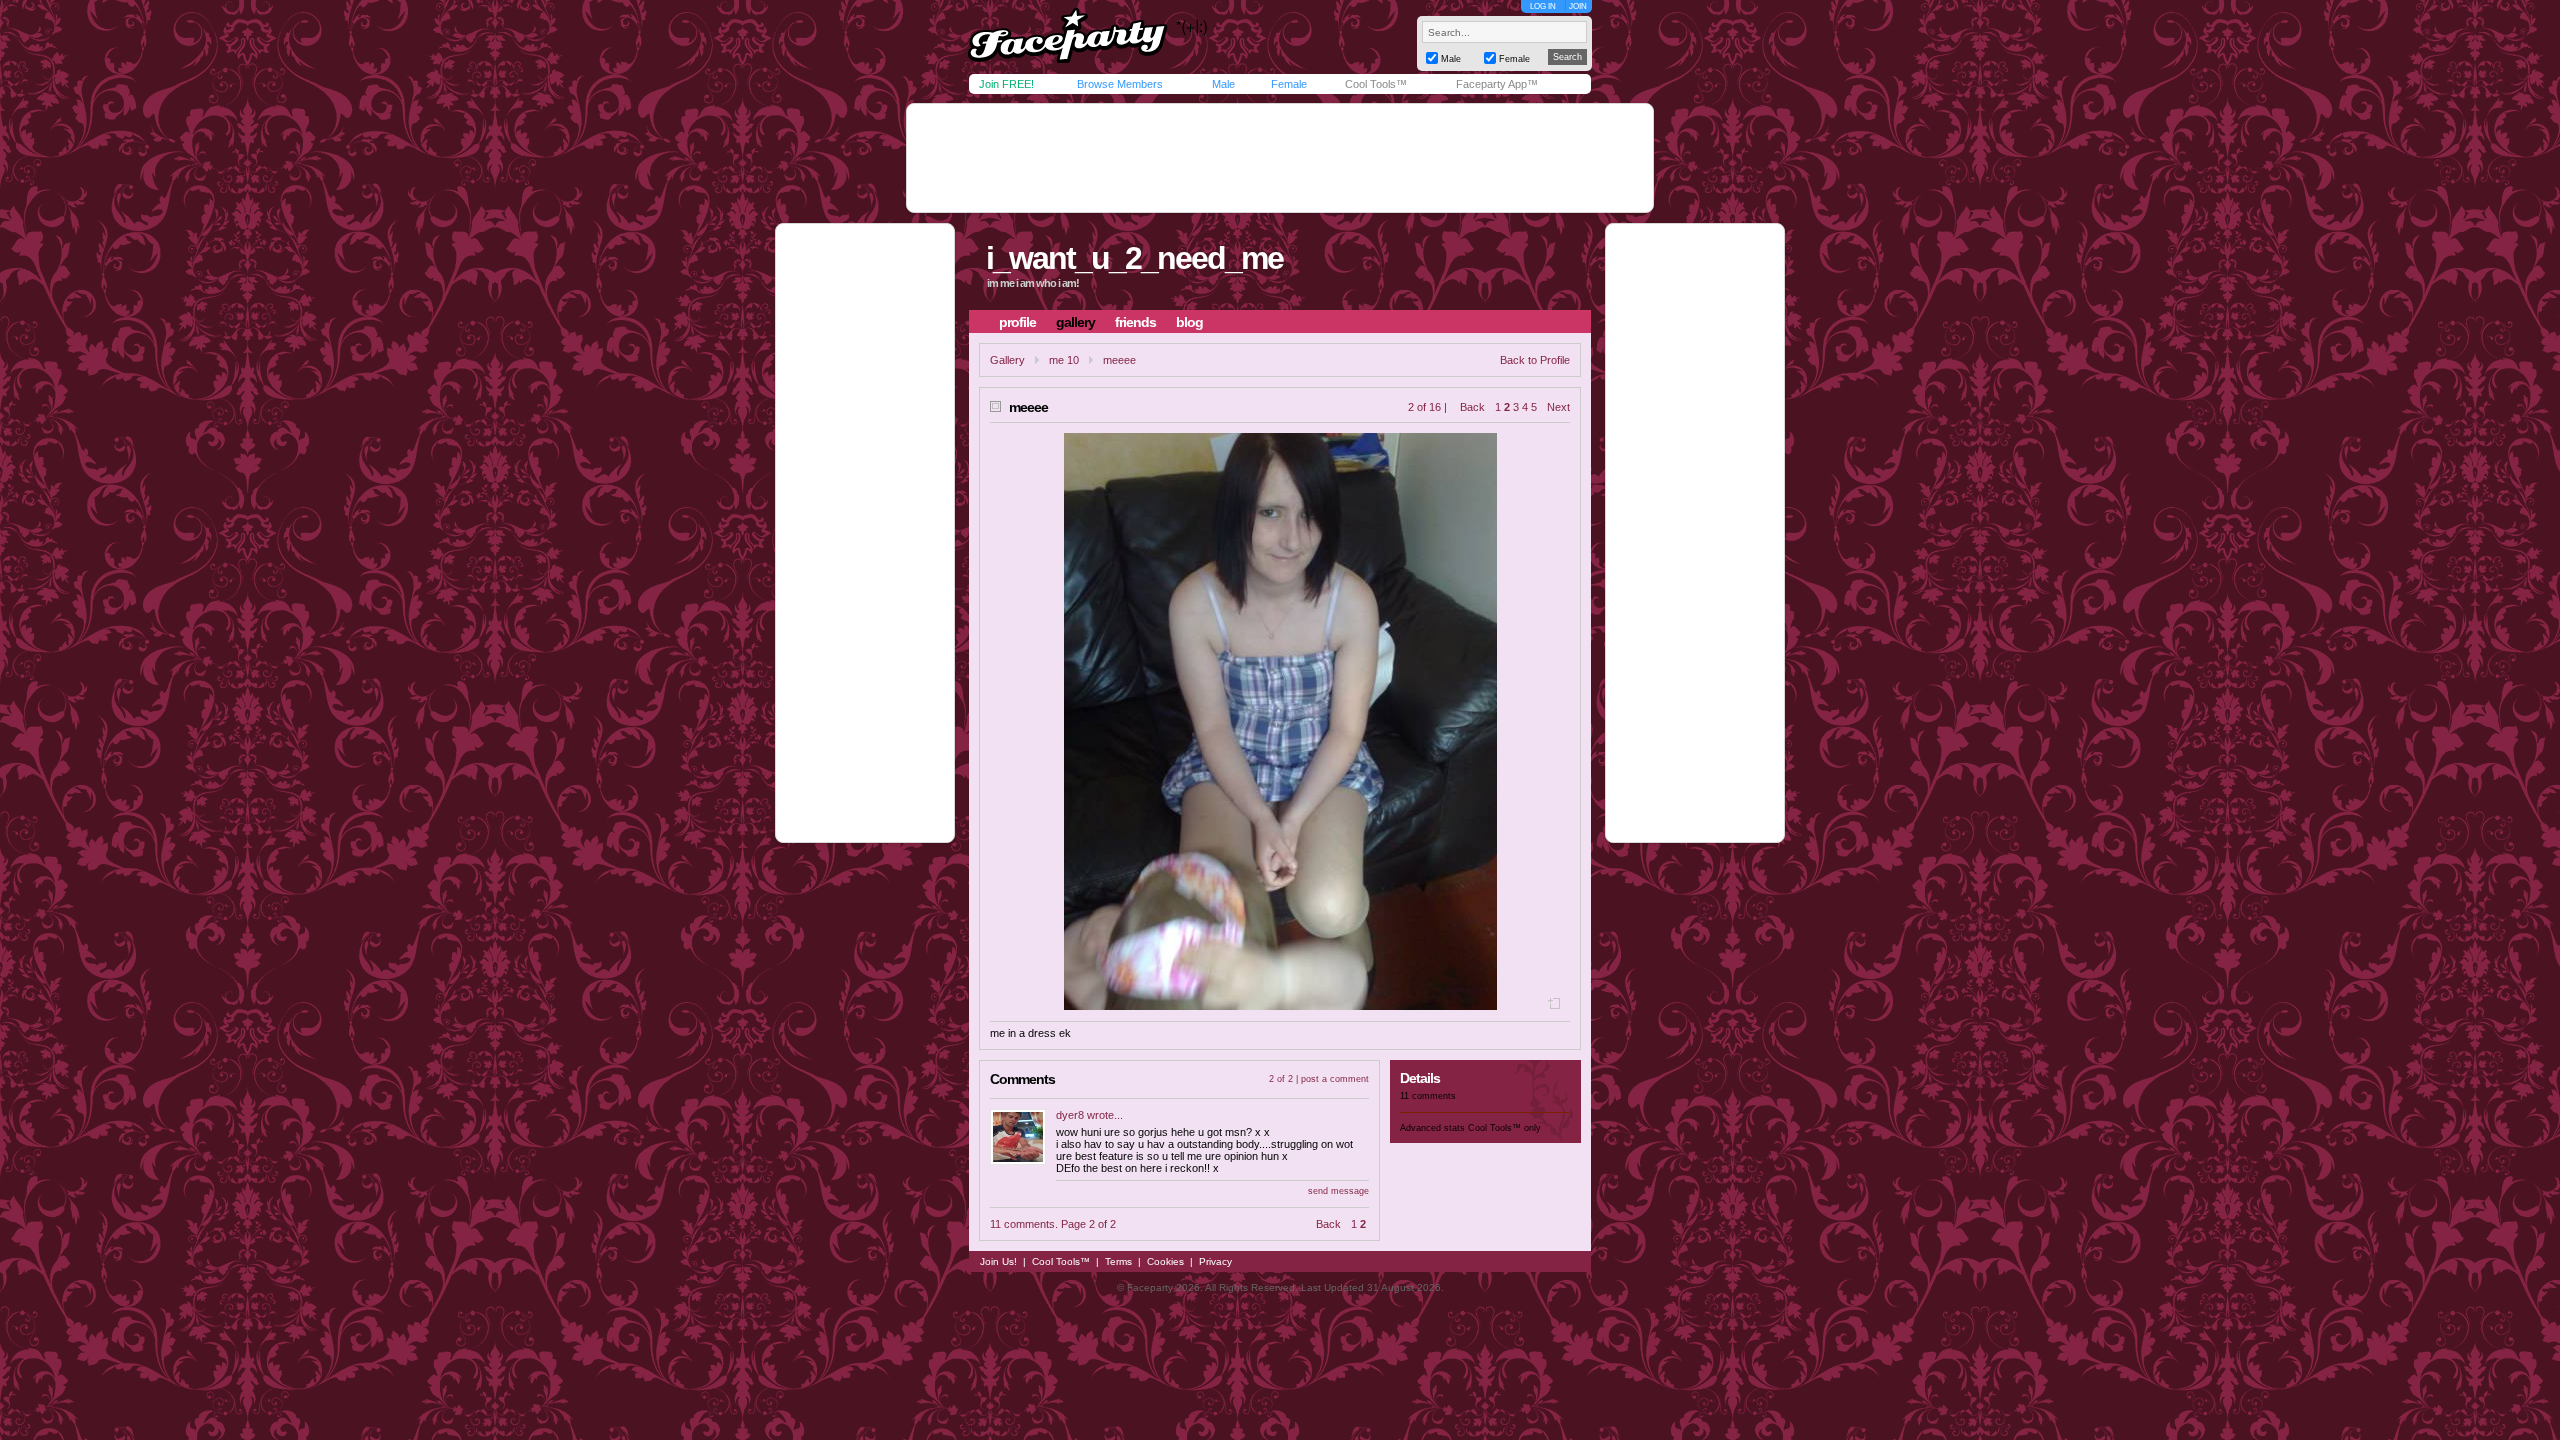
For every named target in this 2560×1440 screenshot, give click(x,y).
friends (1135, 322)
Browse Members (1120, 84)
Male (1223, 84)
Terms (1118, 1261)
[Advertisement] (1280, 158)
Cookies (1165, 1261)
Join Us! (998, 1261)
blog (1189, 322)
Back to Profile (1535, 360)
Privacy (1215, 1261)
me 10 (1064, 360)
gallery (1075, 322)
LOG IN (1543, 6)
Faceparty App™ (1497, 84)
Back (1472, 407)
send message (1338, 1191)
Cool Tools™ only (1504, 1128)
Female (1289, 84)
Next (1558, 407)
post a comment (1335, 1079)
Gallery (1007, 360)
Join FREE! (1006, 84)
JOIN (1578, 6)
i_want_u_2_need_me (1134, 258)
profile (1017, 322)
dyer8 (1070, 1115)
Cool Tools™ (1376, 84)
